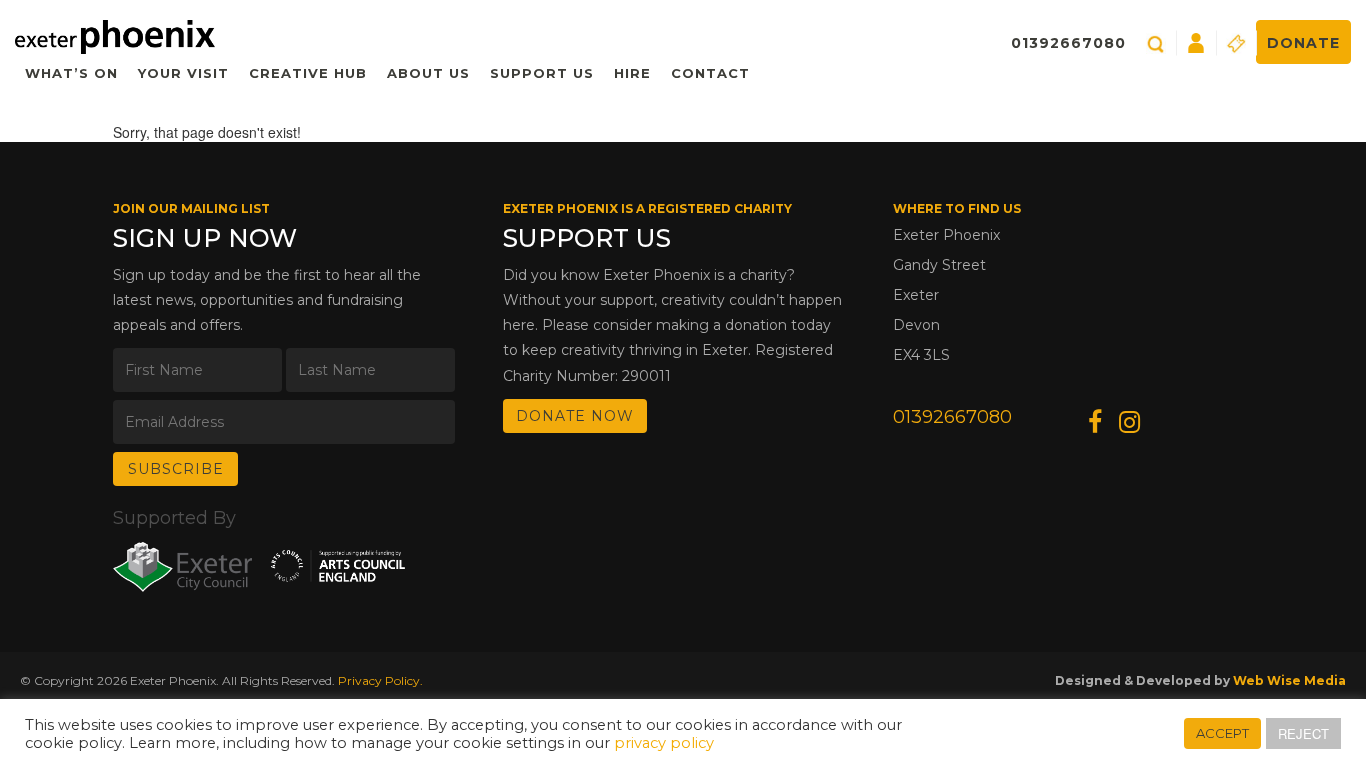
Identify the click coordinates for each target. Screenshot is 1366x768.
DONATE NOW (575, 416)
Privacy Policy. (380, 680)
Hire (632, 73)
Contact (710, 73)
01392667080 (1068, 43)
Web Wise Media (1289, 680)
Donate (1303, 43)
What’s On (71, 73)
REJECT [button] (1303, 733)
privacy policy (664, 743)
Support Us (542, 73)
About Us (428, 73)
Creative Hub (308, 73)
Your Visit (183, 73)
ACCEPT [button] (1222, 733)
